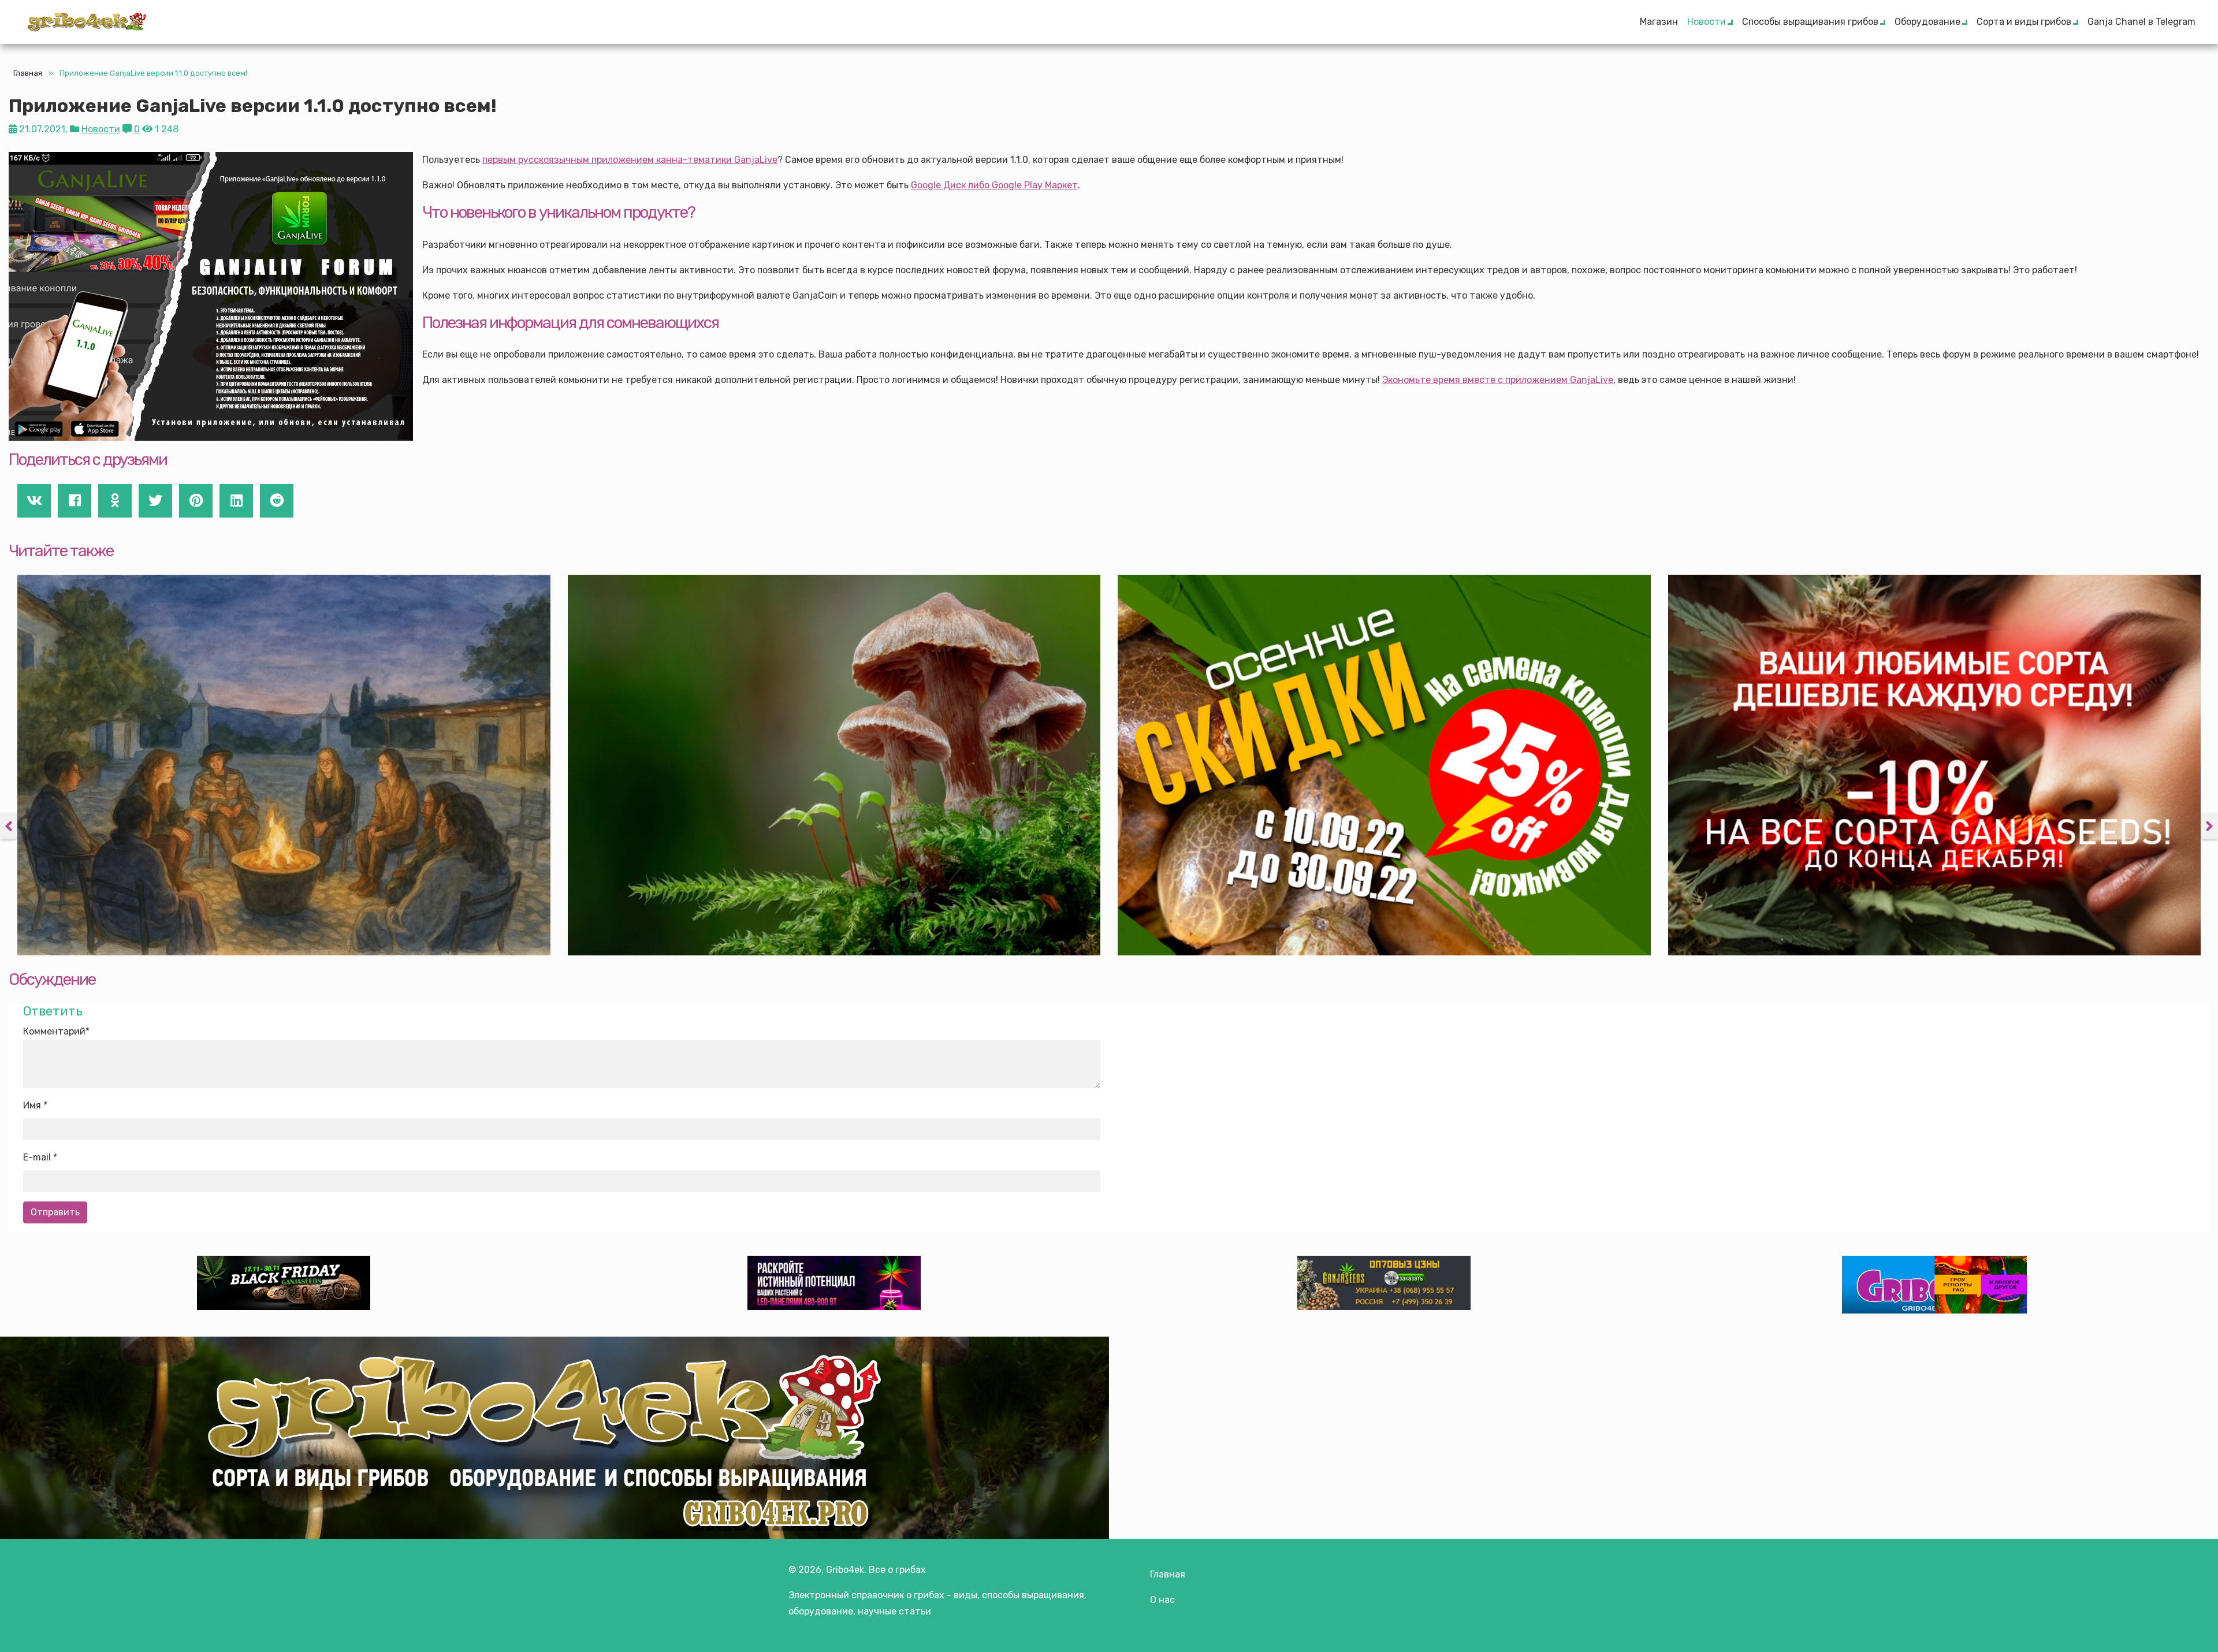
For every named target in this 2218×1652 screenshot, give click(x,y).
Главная (28, 73)
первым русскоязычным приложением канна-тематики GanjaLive (630, 160)
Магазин (1659, 22)
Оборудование (1927, 22)
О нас (1162, 1600)
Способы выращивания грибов (1810, 22)
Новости (1707, 22)
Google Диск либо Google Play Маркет (994, 185)
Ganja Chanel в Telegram (2141, 22)
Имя (32, 1105)
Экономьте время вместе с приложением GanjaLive (1498, 380)
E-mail (37, 1157)
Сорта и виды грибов (2024, 22)
